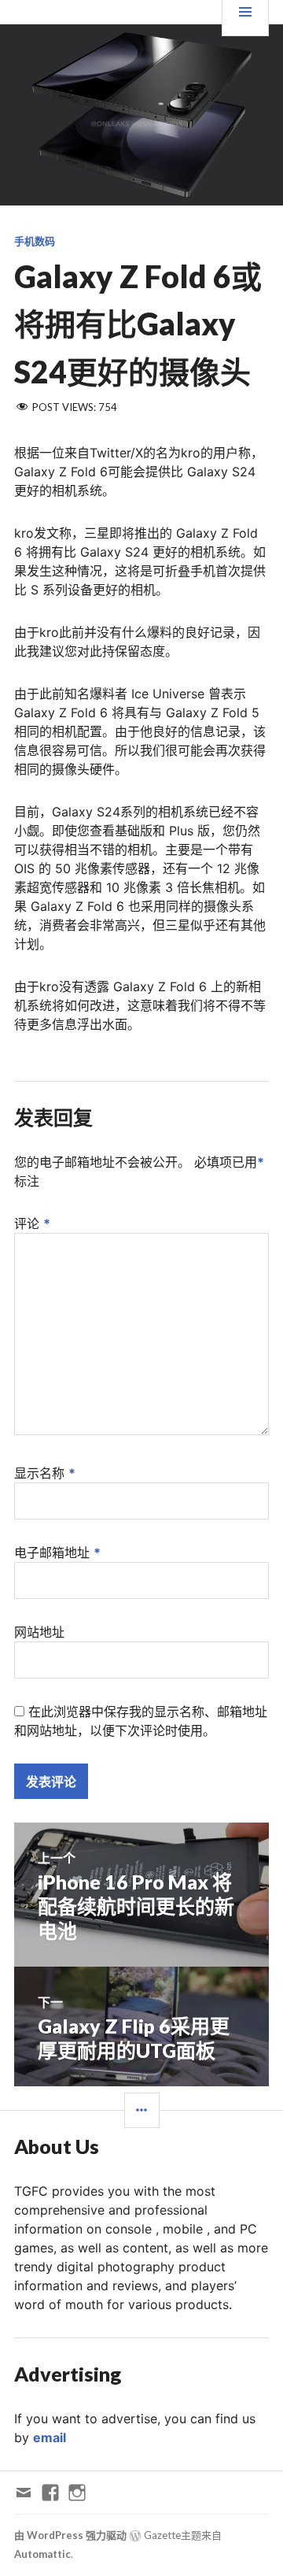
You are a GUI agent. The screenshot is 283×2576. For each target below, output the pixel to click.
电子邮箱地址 (57, 1553)
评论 (32, 1223)
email (50, 2437)
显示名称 (45, 1473)
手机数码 (35, 241)
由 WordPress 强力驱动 (70, 2535)
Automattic (42, 2554)
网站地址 (39, 1632)
